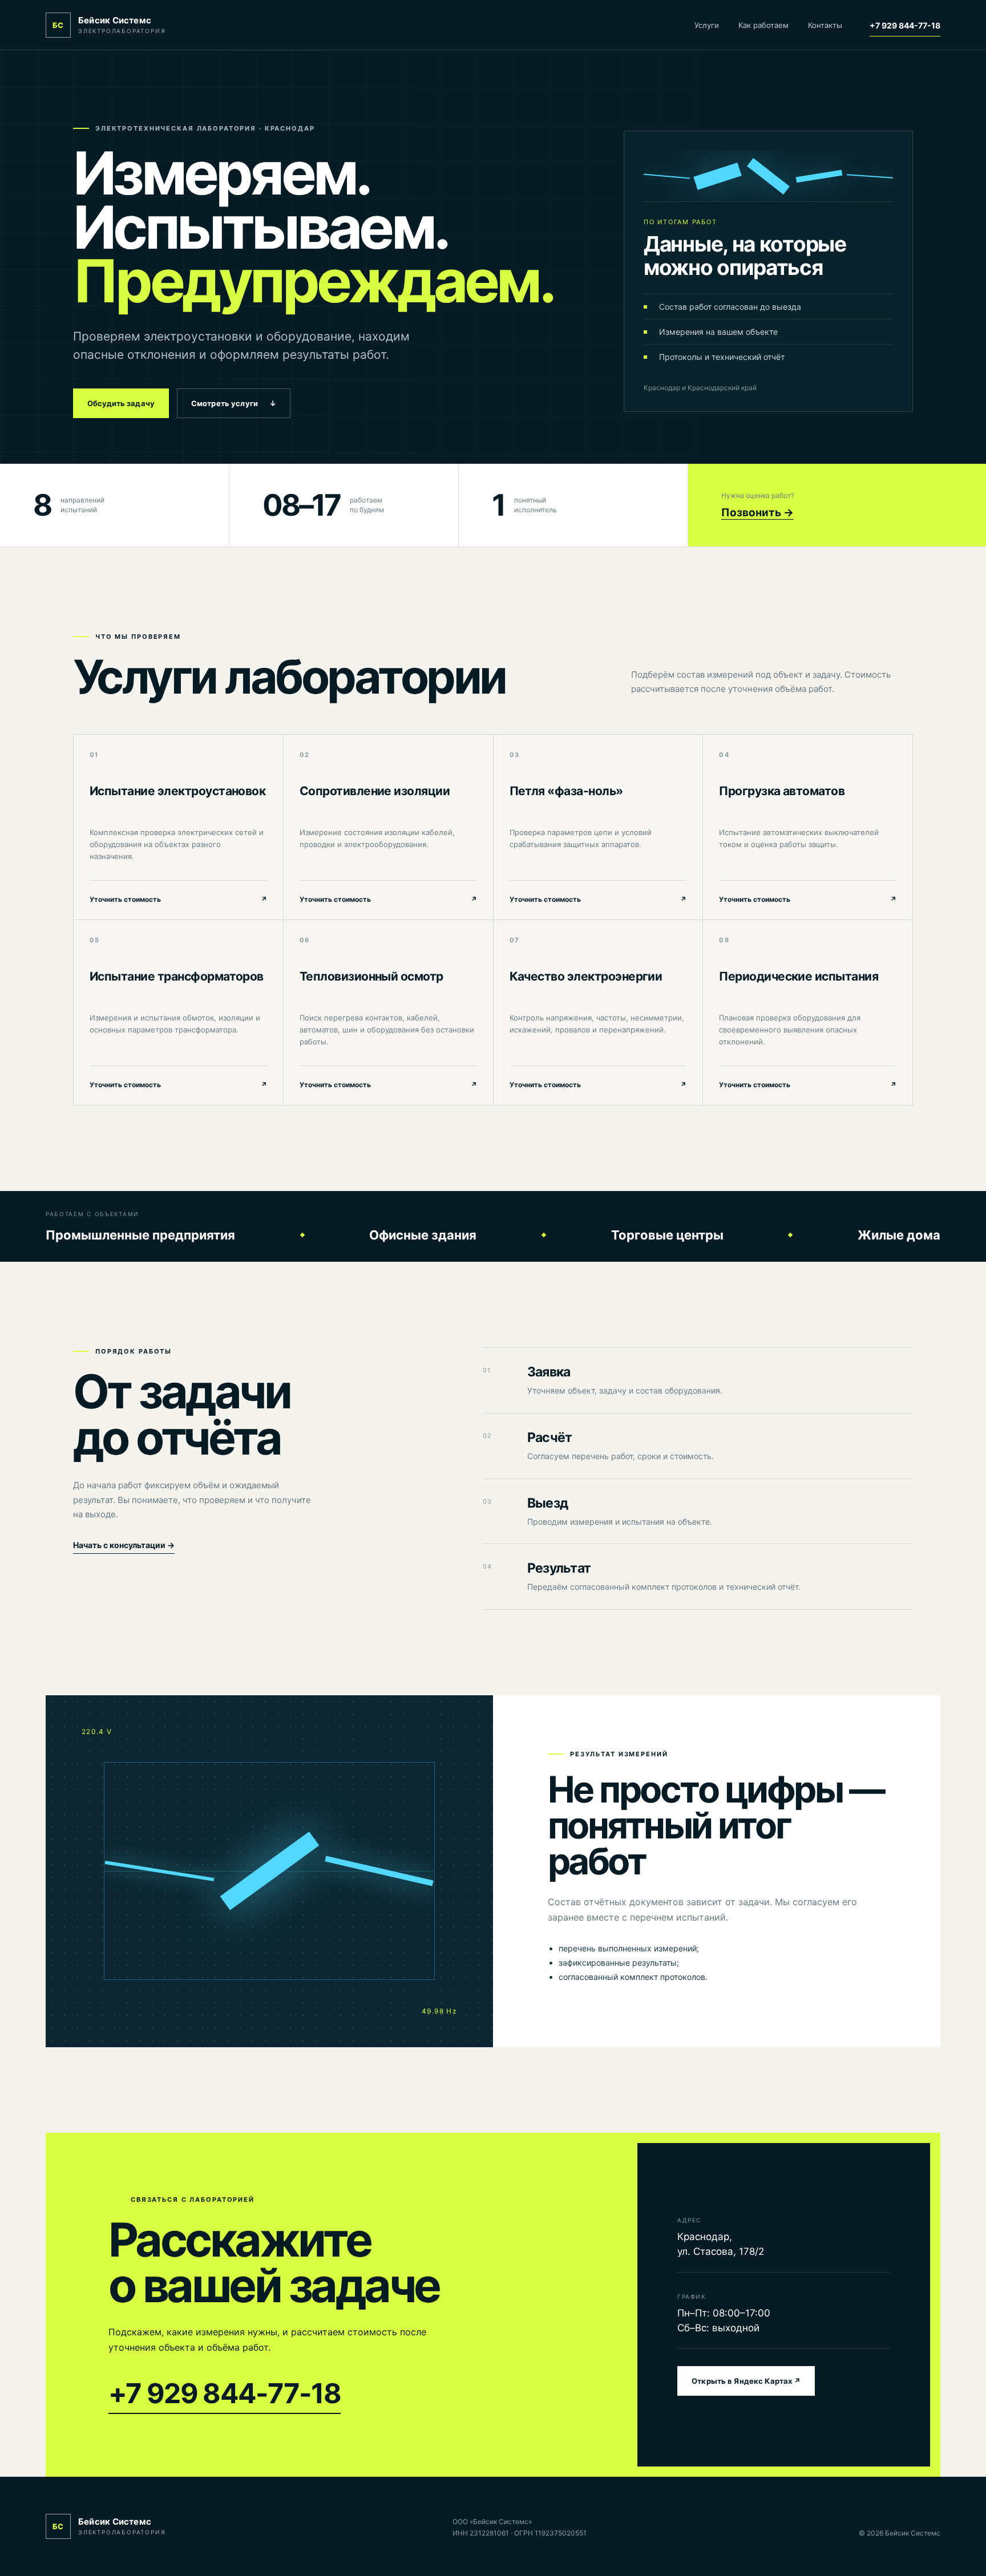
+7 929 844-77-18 (905, 25)
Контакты (825, 25)
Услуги (707, 25)
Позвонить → (757, 513)
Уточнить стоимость (178, 899)
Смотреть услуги (234, 403)
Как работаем (763, 25)
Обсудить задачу (121, 403)
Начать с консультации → (124, 1545)
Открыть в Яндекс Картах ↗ (746, 2381)
